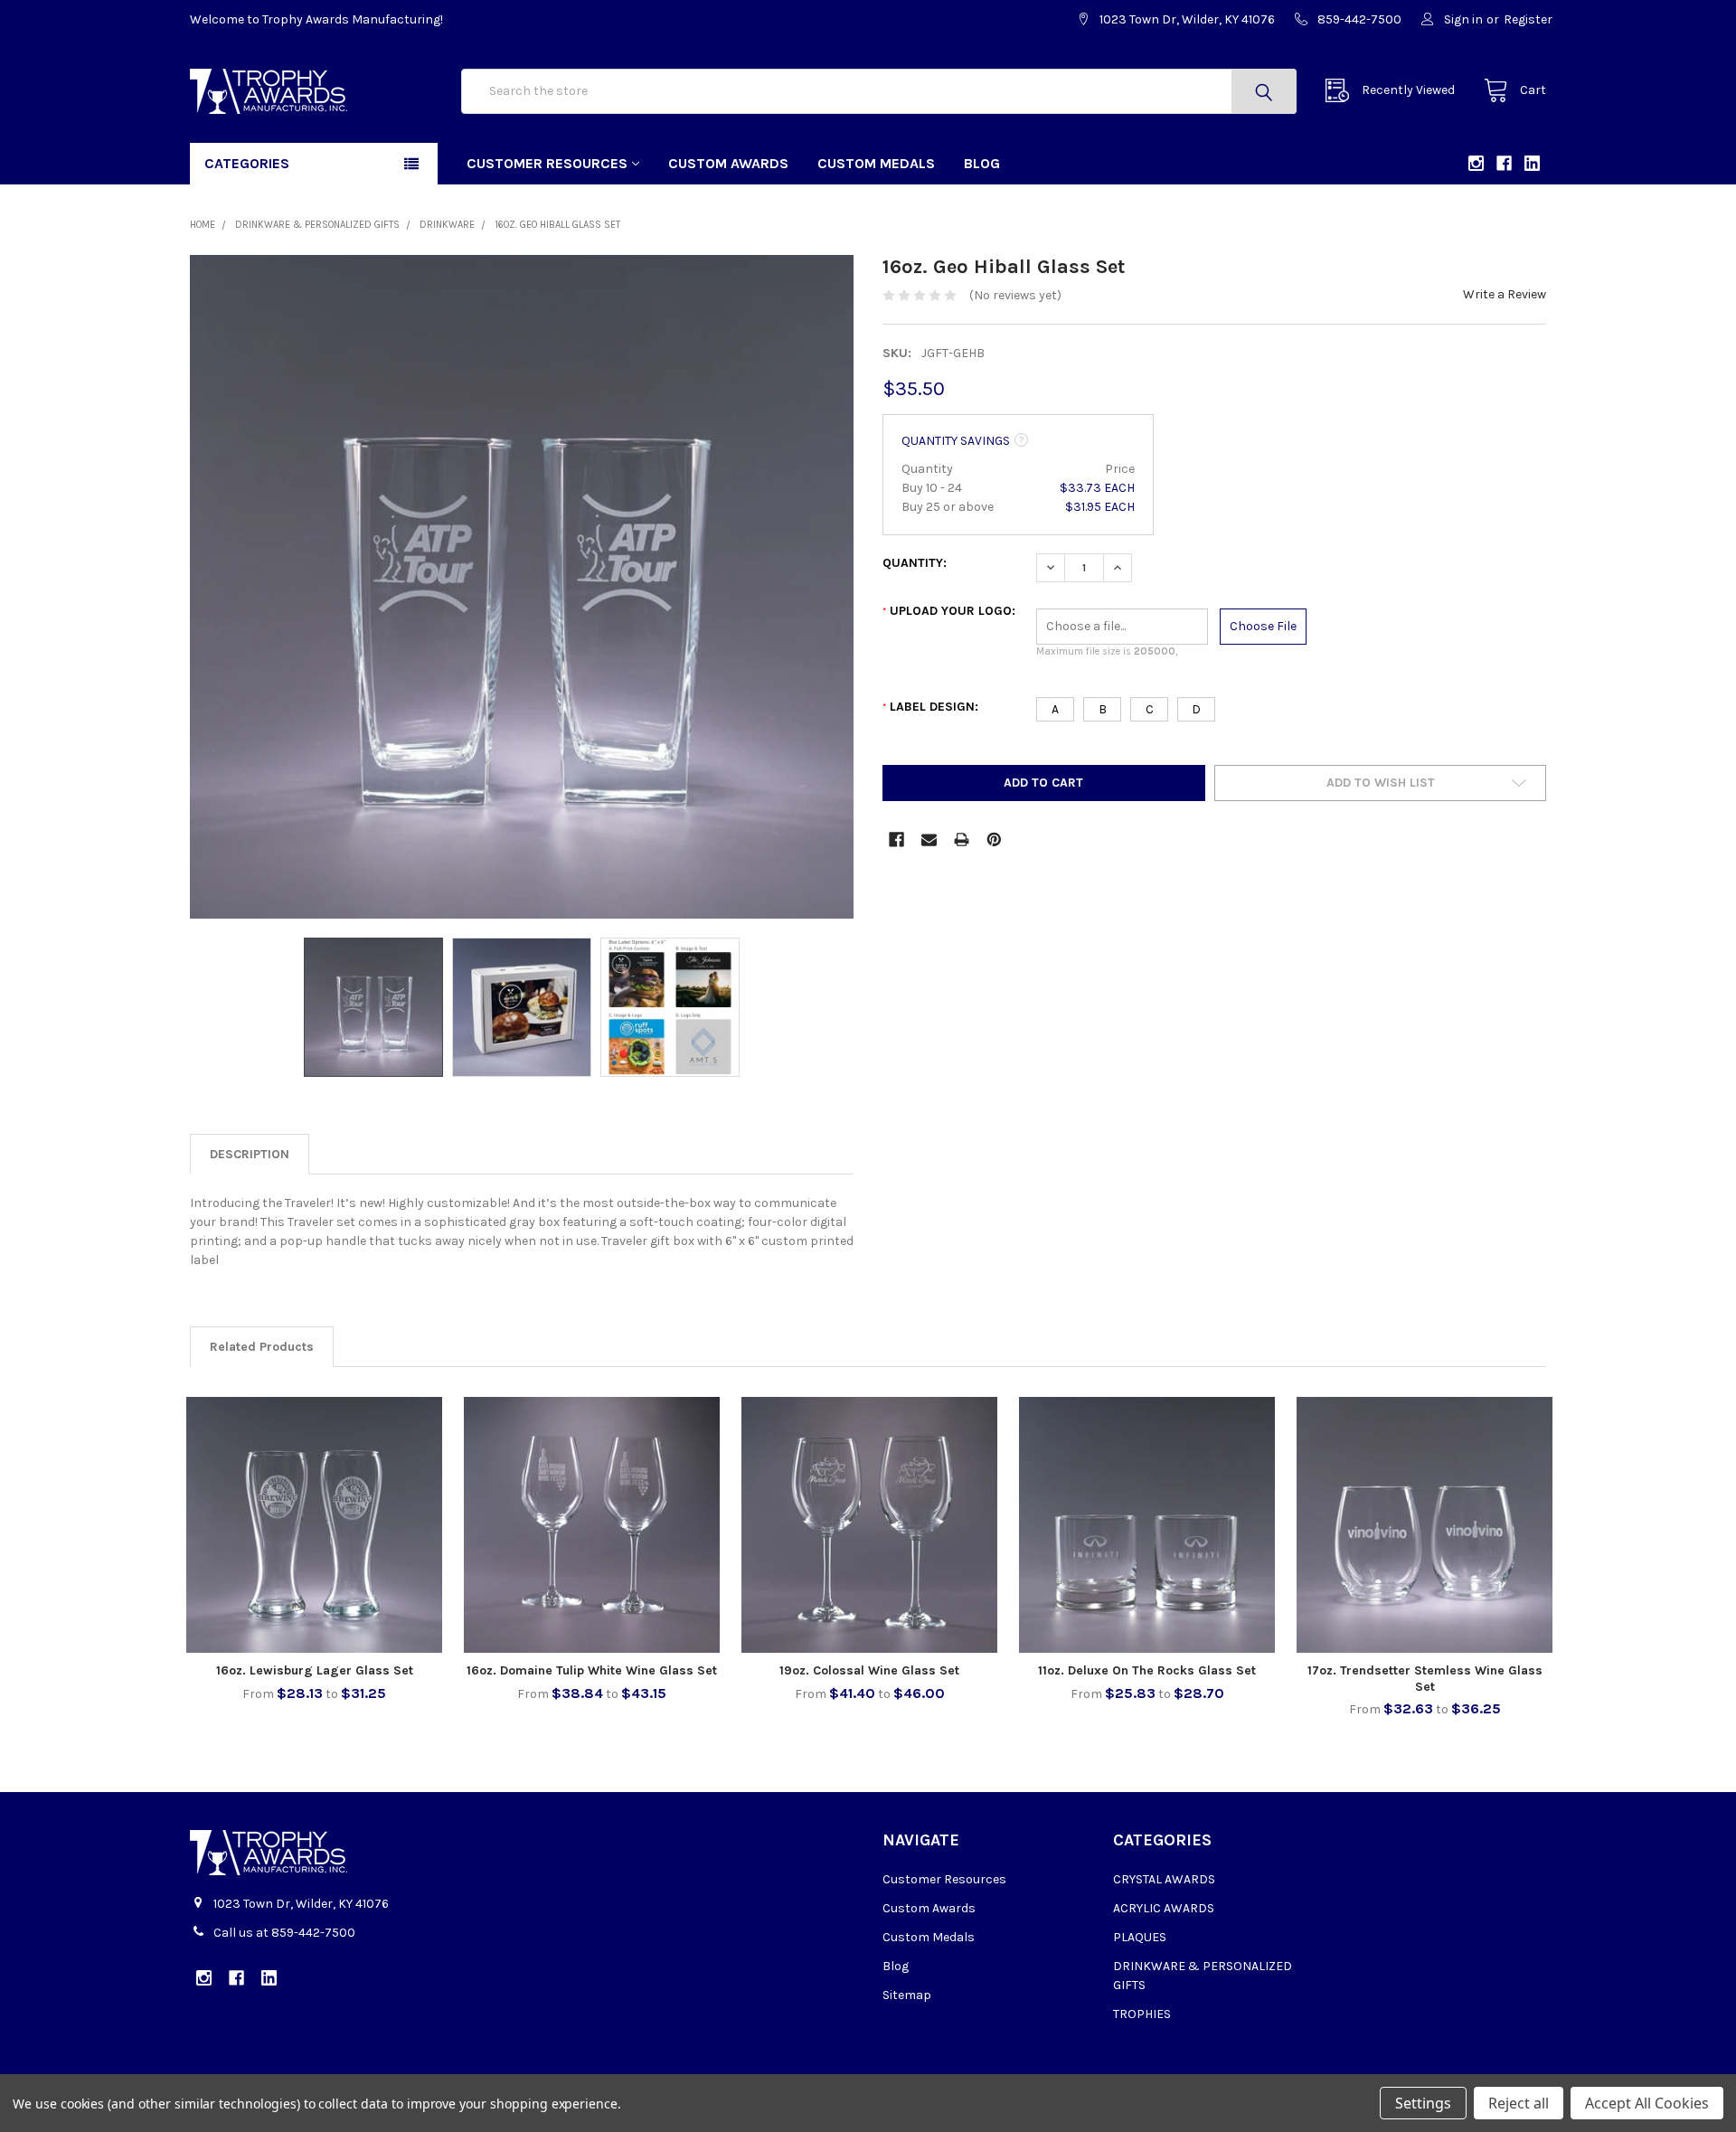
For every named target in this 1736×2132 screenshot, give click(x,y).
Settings (1423, 2103)
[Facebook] (896, 840)
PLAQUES (1140, 1937)
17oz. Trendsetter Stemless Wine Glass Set (1425, 1679)
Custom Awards (728, 163)
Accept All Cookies (1647, 2103)
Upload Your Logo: (949, 611)
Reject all (1519, 2103)
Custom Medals (876, 163)
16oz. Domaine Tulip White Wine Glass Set (592, 1670)
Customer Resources (547, 163)
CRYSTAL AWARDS (1164, 1879)
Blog (982, 163)
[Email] (929, 840)
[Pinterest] (994, 840)
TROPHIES (1142, 2014)
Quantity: (915, 563)
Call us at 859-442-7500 (284, 1933)
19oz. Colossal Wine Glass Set (869, 1670)
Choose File (1263, 626)
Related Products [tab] (262, 1347)
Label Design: (930, 707)
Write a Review (1505, 294)
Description (250, 1154)
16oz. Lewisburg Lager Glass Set (315, 1670)
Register (1528, 19)
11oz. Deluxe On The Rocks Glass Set (1147, 1670)
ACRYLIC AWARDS (1164, 1908)
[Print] (962, 840)
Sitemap (907, 1995)
